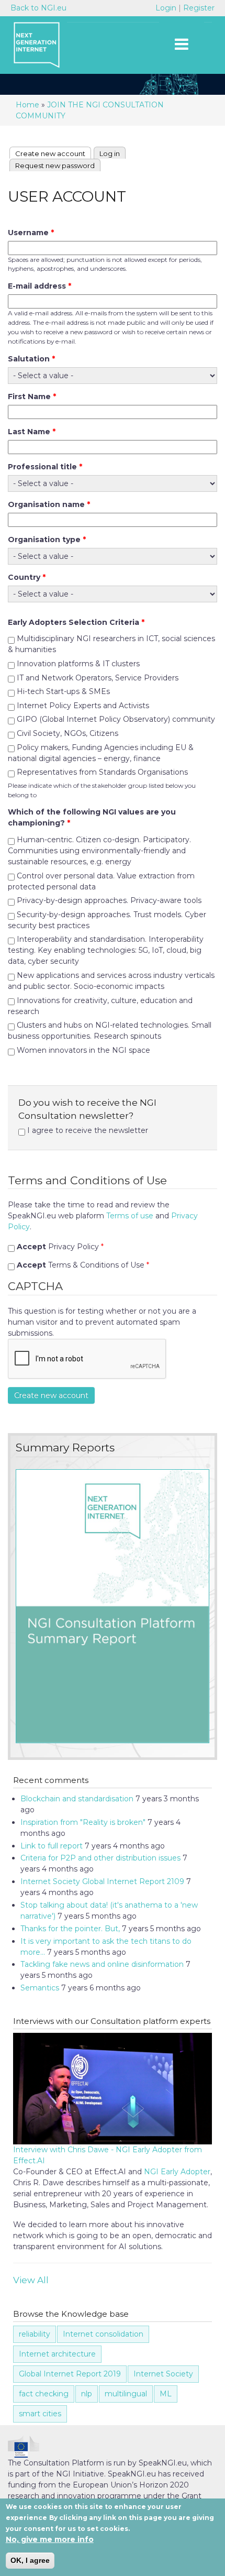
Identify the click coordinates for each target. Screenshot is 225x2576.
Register (199, 8)
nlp (87, 2394)
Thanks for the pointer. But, (70, 1929)
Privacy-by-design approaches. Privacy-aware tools (109, 900)
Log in (110, 153)
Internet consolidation (103, 2334)
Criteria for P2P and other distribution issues (100, 1858)
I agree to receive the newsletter (88, 1130)
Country (27, 577)
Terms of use (130, 1216)
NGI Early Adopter (177, 2172)
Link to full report (52, 1846)
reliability (35, 2334)
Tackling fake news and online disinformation (102, 1964)
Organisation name (49, 504)
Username (31, 233)
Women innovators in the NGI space (83, 1050)
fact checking (44, 2394)
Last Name (32, 432)
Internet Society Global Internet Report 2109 (102, 1881)
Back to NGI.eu (38, 8)
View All (31, 2280)
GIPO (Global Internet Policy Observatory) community (116, 719)
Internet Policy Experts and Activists (83, 706)
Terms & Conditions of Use (83, 1265)
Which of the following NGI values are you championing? (92, 817)
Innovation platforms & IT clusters (78, 664)
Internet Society (163, 2374)
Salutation (31, 359)
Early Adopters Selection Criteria (76, 622)
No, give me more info (50, 2539)
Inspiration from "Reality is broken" (83, 1822)
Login (167, 8)
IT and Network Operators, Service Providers (98, 678)
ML (166, 2394)
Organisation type (47, 540)
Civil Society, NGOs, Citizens (67, 733)
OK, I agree (30, 2560)
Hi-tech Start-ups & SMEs (63, 691)
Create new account (53, 153)
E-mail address (40, 286)
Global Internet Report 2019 (70, 2374)
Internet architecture (57, 2354)
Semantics (40, 1988)
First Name (32, 397)
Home (27, 105)
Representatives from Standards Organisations (102, 772)
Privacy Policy (60, 1247)
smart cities (40, 2414)
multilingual (126, 2394)
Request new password (55, 166)
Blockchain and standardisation (77, 1799)
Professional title (45, 467)
